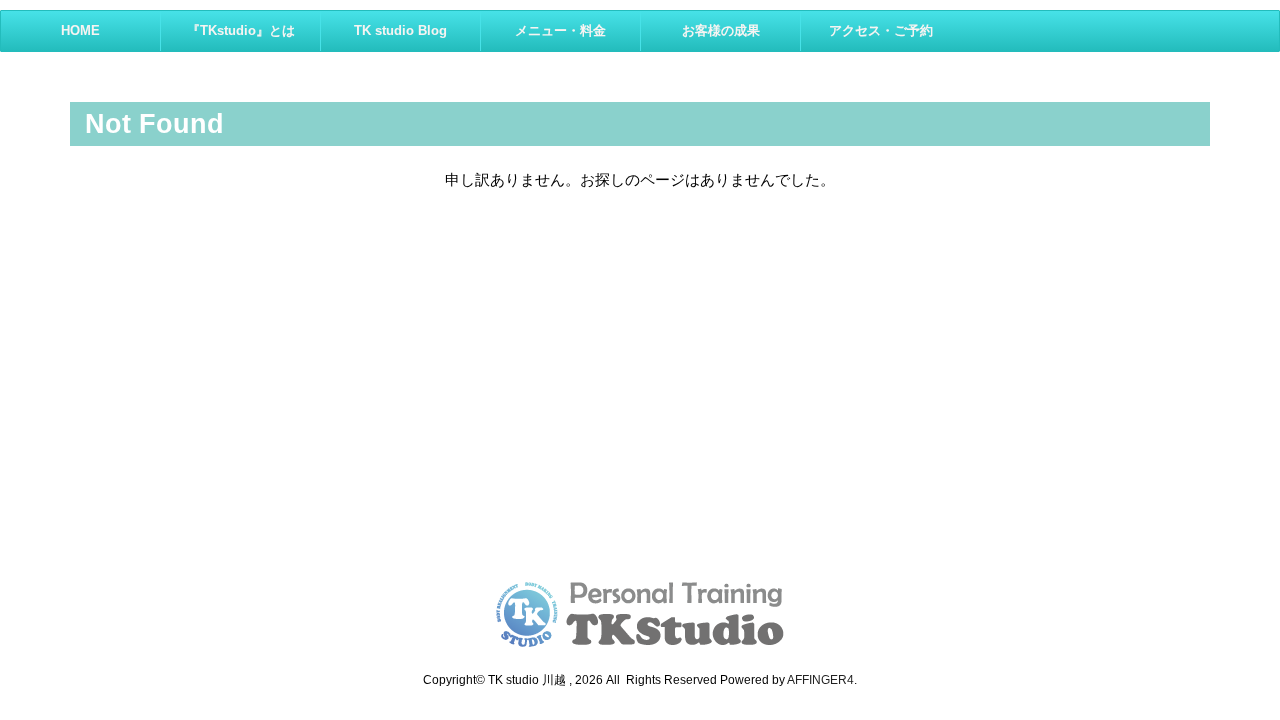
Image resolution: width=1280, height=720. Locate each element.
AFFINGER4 (820, 680)
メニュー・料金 (560, 30)
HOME (80, 30)
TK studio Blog (400, 30)
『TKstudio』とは (241, 30)
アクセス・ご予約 (881, 30)
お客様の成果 (721, 30)
